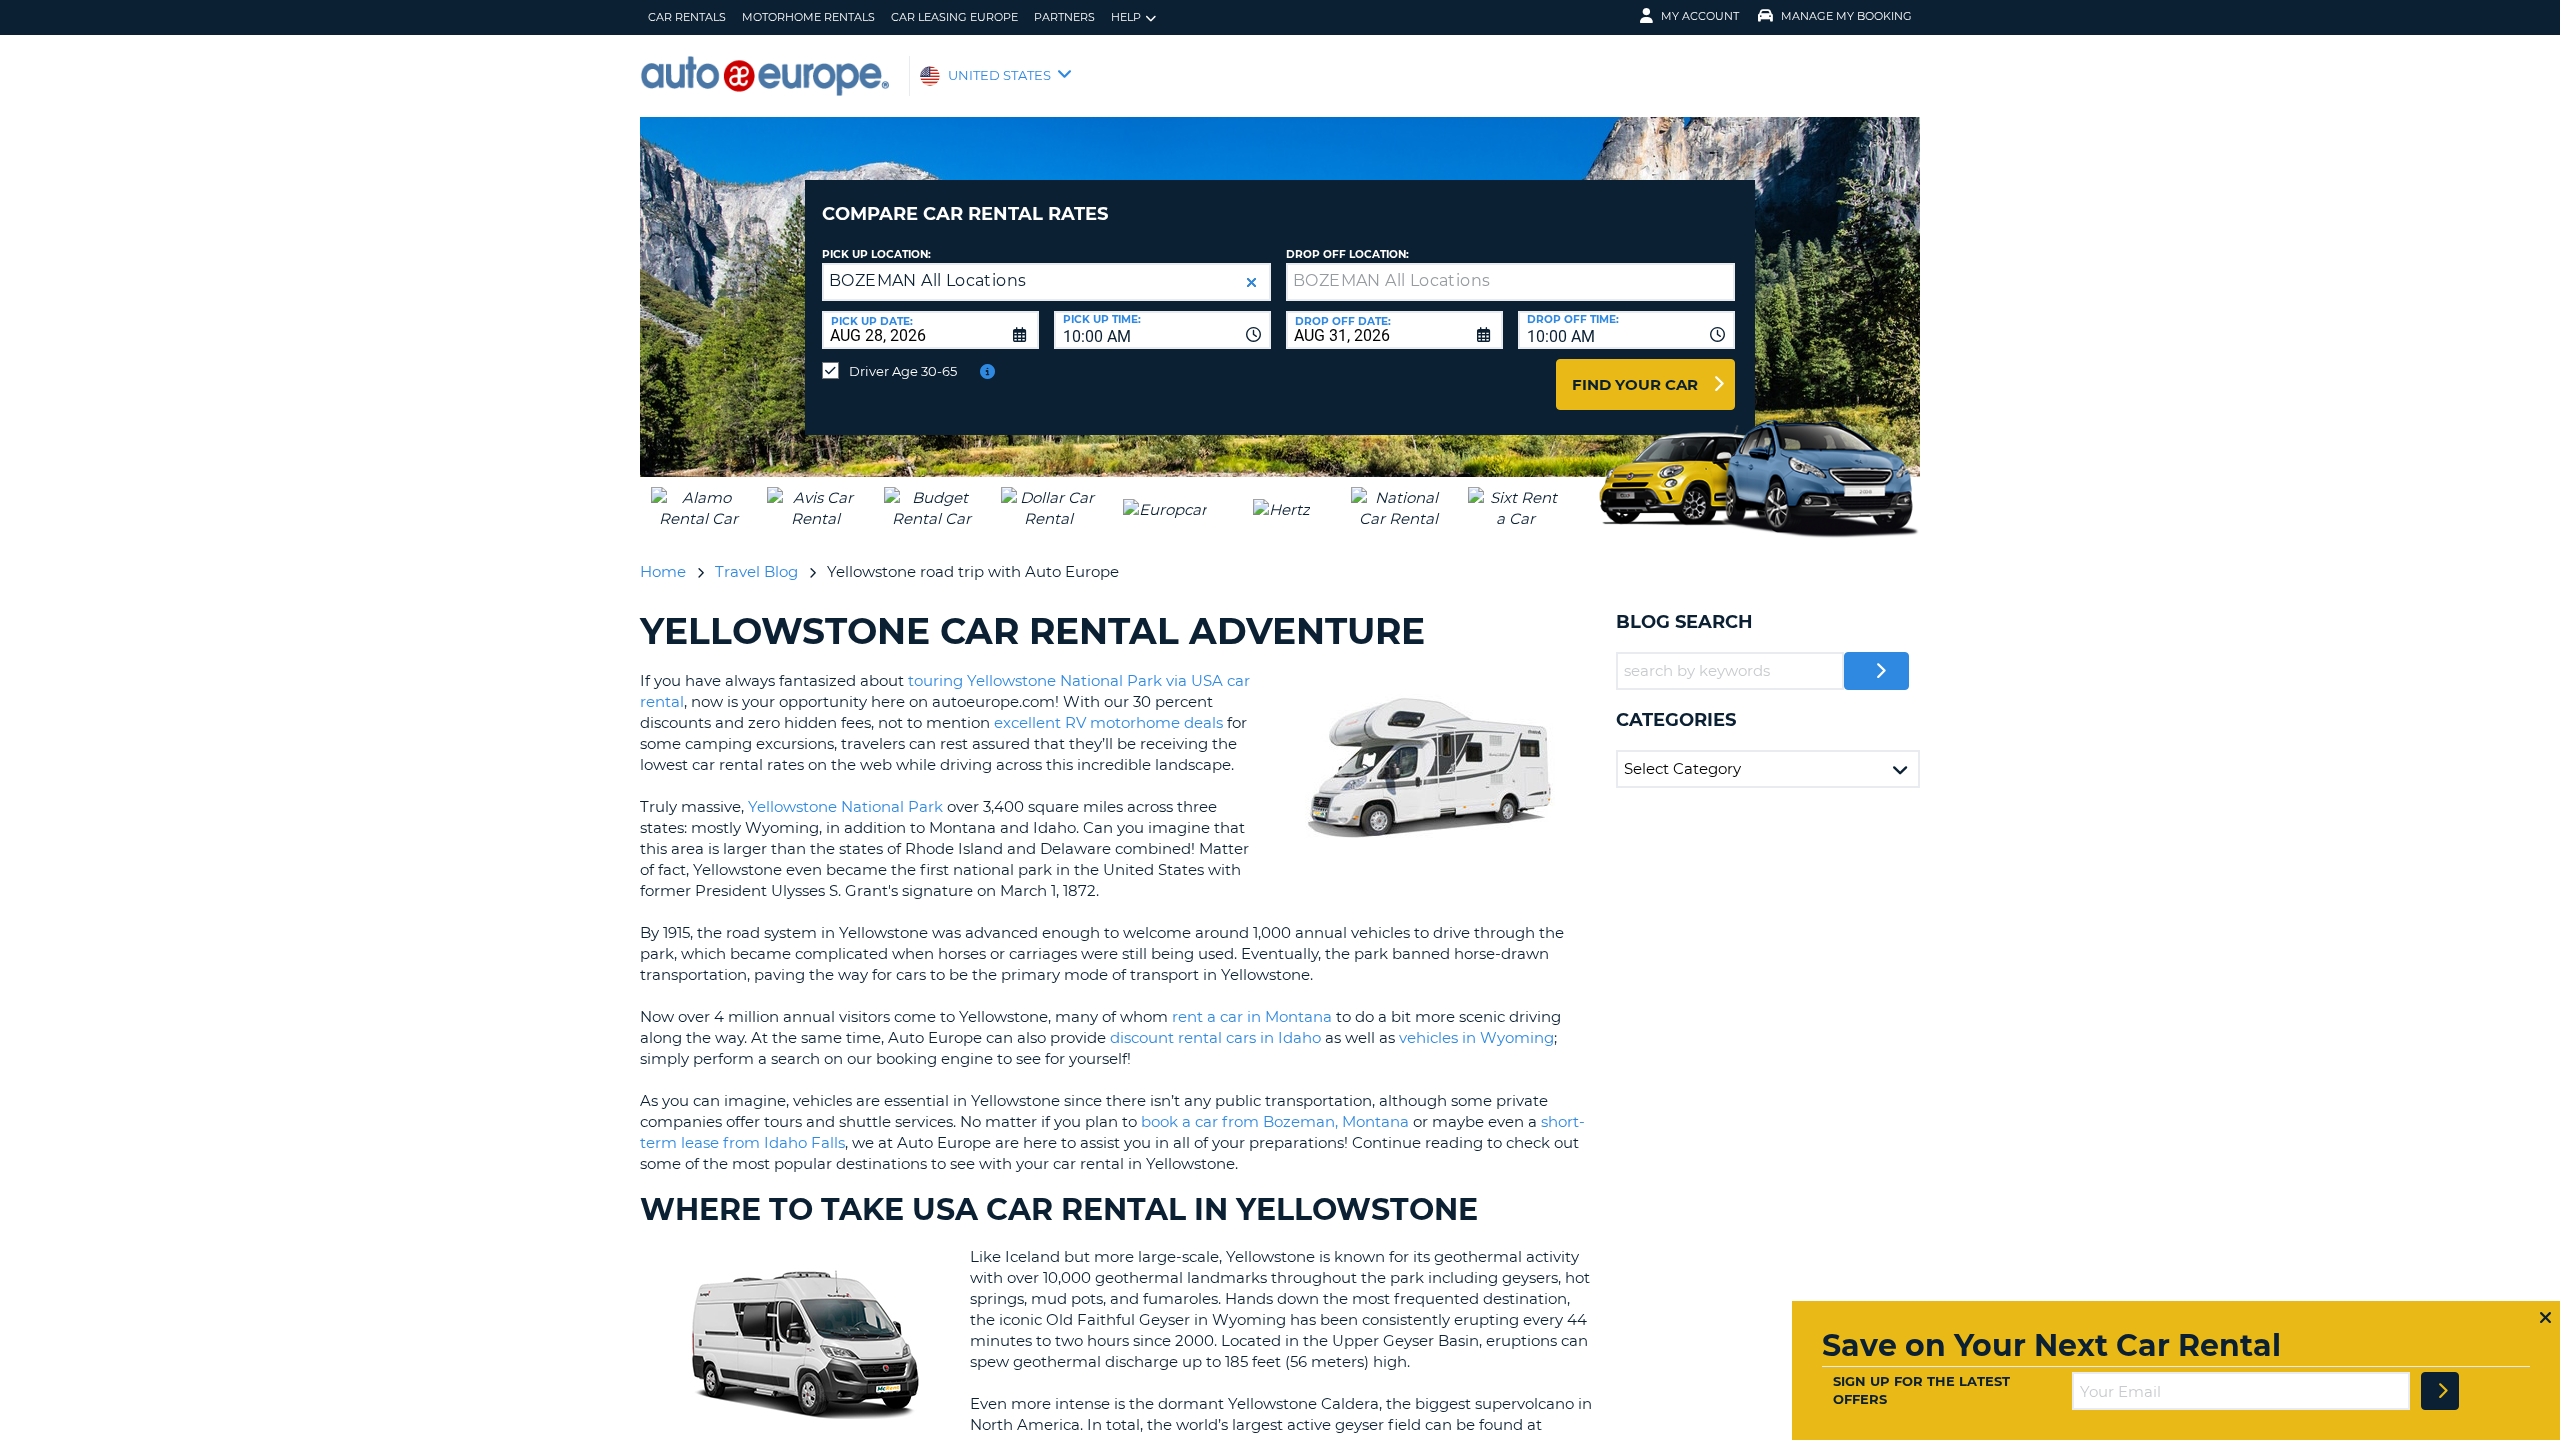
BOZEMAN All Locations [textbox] (927, 280)
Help (1126, 17)
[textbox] (1510, 282)
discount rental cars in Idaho (1215, 1037)
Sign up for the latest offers (1921, 1390)
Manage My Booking (1846, 16)
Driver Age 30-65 (903, 371)
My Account (1700, 16)
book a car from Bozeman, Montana (1275, 1121)
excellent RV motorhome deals (1108, 722)
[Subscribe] (2440, 1391)
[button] (1251, 282)
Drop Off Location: (1347, 254)
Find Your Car (1635, 384)
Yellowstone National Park (845, 806)
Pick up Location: (876, 254)
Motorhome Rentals (808, 17)
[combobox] (1162, 330)
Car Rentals (687, 17)
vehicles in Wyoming (1476, 1037)
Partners (1064, 17)
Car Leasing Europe (954, 17)
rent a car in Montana (1252, 1016)
